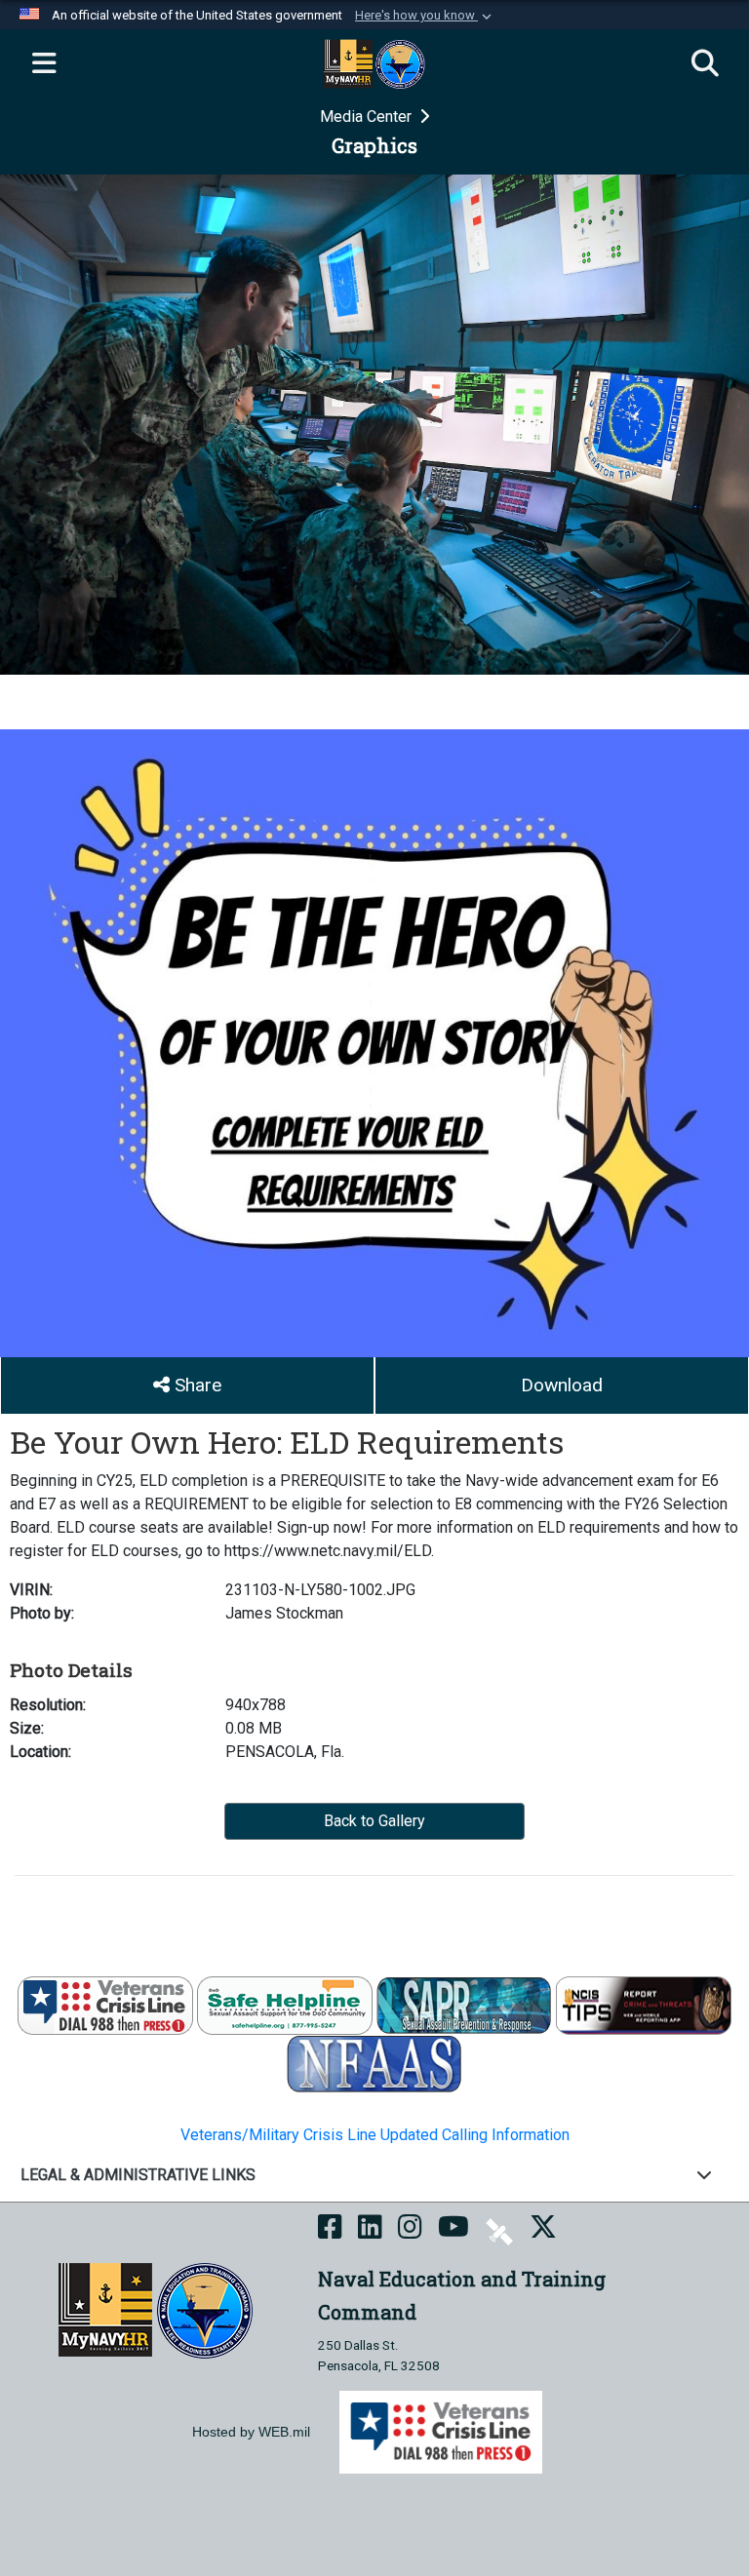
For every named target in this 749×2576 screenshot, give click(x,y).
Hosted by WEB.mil (251, 2432)
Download (562, 1385)
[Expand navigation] (44, 64)
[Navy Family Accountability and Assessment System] (374, 2063)
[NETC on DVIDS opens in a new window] (499, 2230)
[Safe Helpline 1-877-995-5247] (285, 2004)
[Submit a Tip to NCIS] (644, 2004)
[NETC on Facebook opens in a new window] (330, 2230)
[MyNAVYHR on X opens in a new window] (543, 2230)
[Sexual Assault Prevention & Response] (464, 2004)
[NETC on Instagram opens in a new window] (410, 2230)
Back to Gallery (374, 1821)
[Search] (705, 64)
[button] (425, 16)
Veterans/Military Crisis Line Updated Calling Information (375, 2135)
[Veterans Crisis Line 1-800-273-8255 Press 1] (105, 2004)
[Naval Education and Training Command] (156, 2310)
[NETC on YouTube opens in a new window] (453, 2230)
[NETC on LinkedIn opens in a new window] (370, 2230)
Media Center (368, 117)
